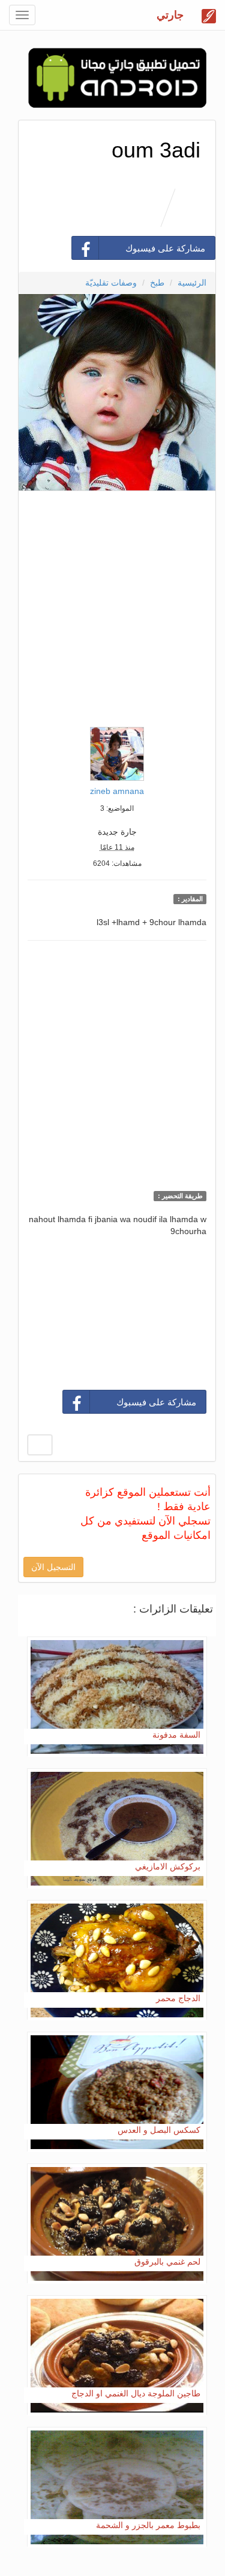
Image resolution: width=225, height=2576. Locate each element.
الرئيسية (192, 283)
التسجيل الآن (53, 1567)
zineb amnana (117, 791)
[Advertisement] (112, 606)
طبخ (157, 283)
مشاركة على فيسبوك (165, 248)
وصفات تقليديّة (111, 283)
